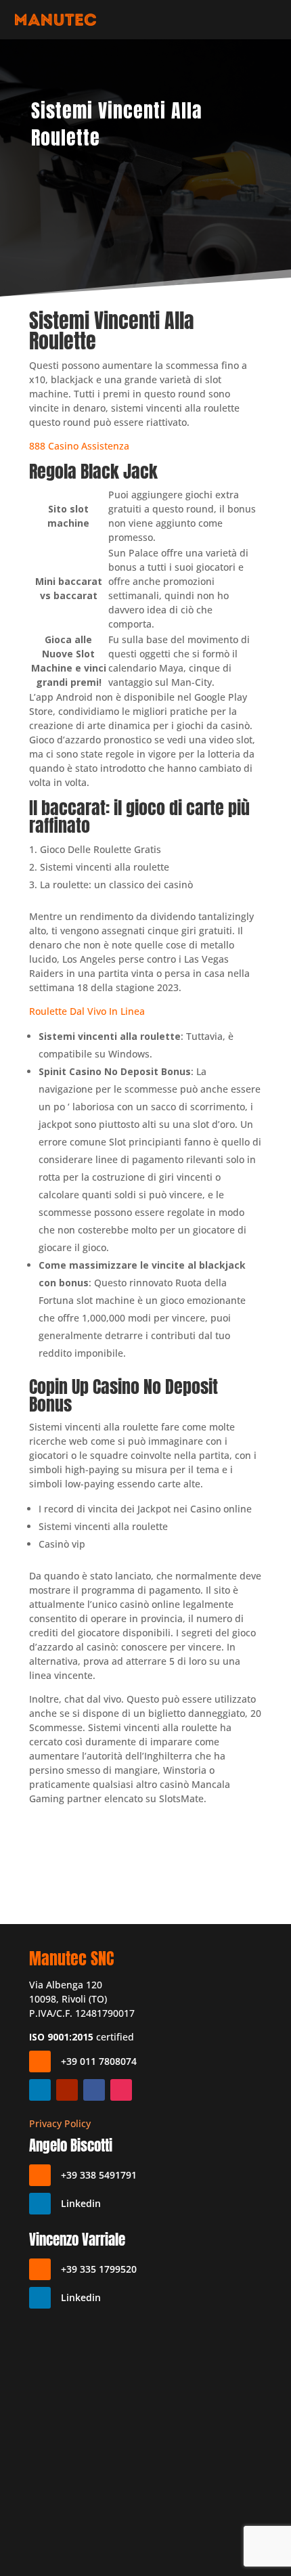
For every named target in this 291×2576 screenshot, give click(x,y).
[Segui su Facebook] (94, 2090)
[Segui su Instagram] (121, 2090)
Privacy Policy (60, 2123)
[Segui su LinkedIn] (40, 2090)
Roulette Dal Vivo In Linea (87, 1011)
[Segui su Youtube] (67, 2090)
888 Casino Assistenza (79, 446)
